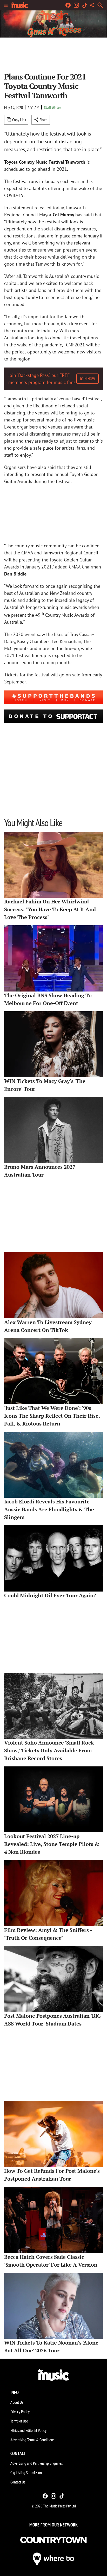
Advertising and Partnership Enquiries (36, 2463)
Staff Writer (52, 107)
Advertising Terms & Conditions (32, 2440)
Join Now (88, 379)
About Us (17, 2402)
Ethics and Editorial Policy (28, 2430)
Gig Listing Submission (26, 2473)
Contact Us (18, 2482)
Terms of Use (19, 2421)
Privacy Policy (20, 2412)
